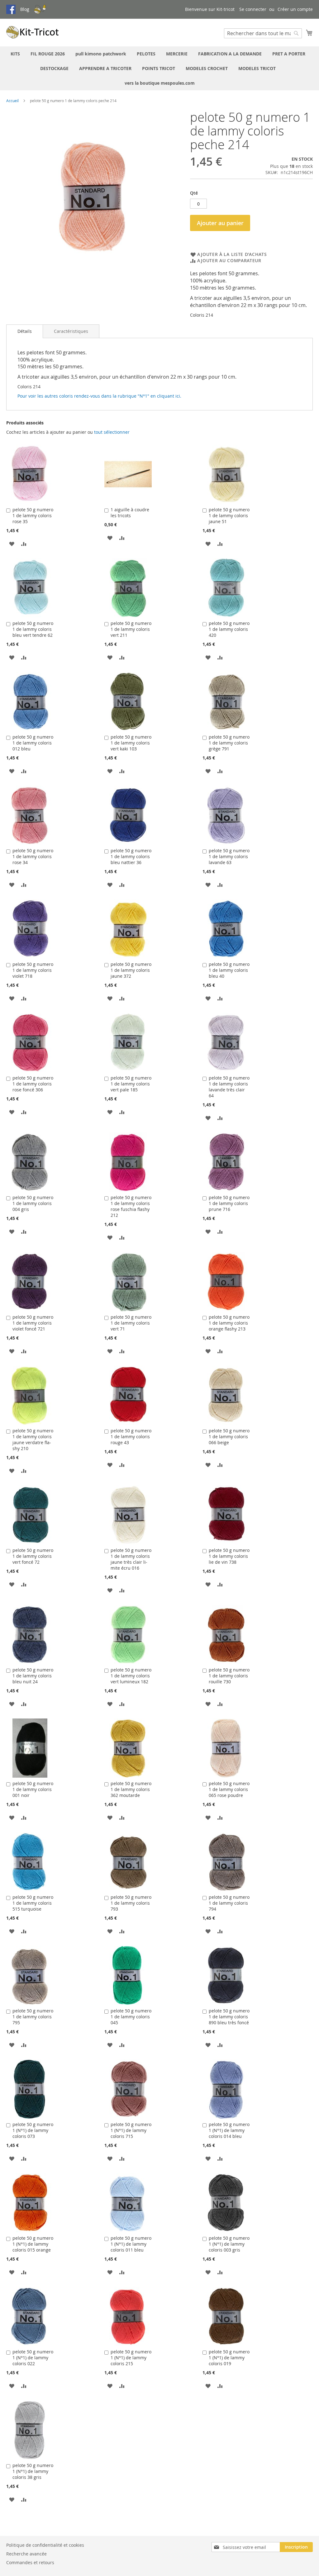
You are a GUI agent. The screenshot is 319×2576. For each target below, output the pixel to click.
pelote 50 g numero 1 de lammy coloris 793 (131, 1903)
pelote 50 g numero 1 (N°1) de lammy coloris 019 (229, 2358)
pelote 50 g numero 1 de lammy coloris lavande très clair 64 (229, 1087)
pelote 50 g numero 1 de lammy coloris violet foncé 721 (33, 1323)
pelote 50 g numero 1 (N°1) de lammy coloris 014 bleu (229, 2130)
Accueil (12, 101)
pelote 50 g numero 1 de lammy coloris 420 (229, 629)
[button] (12, 544)
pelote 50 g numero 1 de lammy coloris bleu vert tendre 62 (33, 629)
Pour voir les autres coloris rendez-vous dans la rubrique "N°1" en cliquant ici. (99, 396)
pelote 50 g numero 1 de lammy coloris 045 (131, 2017)
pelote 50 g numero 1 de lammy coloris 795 (33, 2017)
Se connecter (253, 9)
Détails (25, 331)
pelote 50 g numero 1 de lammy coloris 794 (229, 1903)
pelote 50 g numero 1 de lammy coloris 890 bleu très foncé (229, 2017)
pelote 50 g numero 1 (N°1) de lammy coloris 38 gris (33, 2471)
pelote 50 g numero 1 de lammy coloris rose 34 (33, 856)
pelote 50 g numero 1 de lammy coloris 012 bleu (33, 743)
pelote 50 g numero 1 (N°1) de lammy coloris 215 (131, 2358)
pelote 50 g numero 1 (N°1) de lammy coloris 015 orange (33, 2244)
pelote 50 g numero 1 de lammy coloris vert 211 (131, 629)
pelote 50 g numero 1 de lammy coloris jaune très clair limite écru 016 (131, 1559)
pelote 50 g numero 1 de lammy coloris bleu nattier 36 (131, 856)
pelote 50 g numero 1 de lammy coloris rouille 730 (229, 1676)
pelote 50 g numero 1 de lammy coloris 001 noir (33, 1789)
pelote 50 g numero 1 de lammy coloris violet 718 (33, 970)
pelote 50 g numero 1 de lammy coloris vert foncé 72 (33, 1556)
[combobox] (263, 33)
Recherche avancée (26, 2554)
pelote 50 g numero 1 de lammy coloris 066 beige (229, 1437)
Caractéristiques (71, 331)
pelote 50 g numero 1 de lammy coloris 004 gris (33, 1203)
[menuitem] (15, 54)
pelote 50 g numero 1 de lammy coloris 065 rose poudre (229, 1789)
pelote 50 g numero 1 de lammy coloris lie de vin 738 (229, 1556)
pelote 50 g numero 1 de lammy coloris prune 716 (229, 1203)
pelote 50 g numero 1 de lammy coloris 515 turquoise (33, 1903)
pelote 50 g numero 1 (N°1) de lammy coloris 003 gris (229, 2244)
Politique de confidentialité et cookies (45, 2545)
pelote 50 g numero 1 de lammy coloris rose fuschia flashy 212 (131, 1206)
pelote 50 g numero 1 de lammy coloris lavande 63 (229, 856)
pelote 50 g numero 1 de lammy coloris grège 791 (229, 743)
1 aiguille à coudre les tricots (130, 513)
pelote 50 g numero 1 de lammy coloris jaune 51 (229, 515)
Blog (25, 9)
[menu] (159, 68)
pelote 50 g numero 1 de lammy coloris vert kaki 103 (131, 743)
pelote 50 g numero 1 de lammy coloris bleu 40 (229, 970)
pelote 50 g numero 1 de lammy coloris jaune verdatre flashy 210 (33, 1439)
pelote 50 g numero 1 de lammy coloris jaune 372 (131, 970)
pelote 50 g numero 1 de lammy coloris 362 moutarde (131, 1789)
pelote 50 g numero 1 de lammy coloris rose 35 (33, 515)
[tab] (25, 331)
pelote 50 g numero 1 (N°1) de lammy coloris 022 (33, 2358)
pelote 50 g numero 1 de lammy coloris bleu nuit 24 (33, 1676)
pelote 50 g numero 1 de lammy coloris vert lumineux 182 (131, 1676)
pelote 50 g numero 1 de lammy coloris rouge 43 (131, 1437)
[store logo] (33, 32)
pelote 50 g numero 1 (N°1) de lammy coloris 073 (33, 2130)
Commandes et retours (30, 2562)
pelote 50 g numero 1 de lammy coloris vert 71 (131, 1323)
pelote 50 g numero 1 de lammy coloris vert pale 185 (131, 1084)
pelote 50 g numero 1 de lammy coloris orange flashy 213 (229, 1323)
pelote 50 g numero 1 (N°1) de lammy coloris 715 (131, 2130)
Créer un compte (295, 9)
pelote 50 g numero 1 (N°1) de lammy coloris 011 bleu (131, 2244)
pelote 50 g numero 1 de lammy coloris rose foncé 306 (33, 1084)
